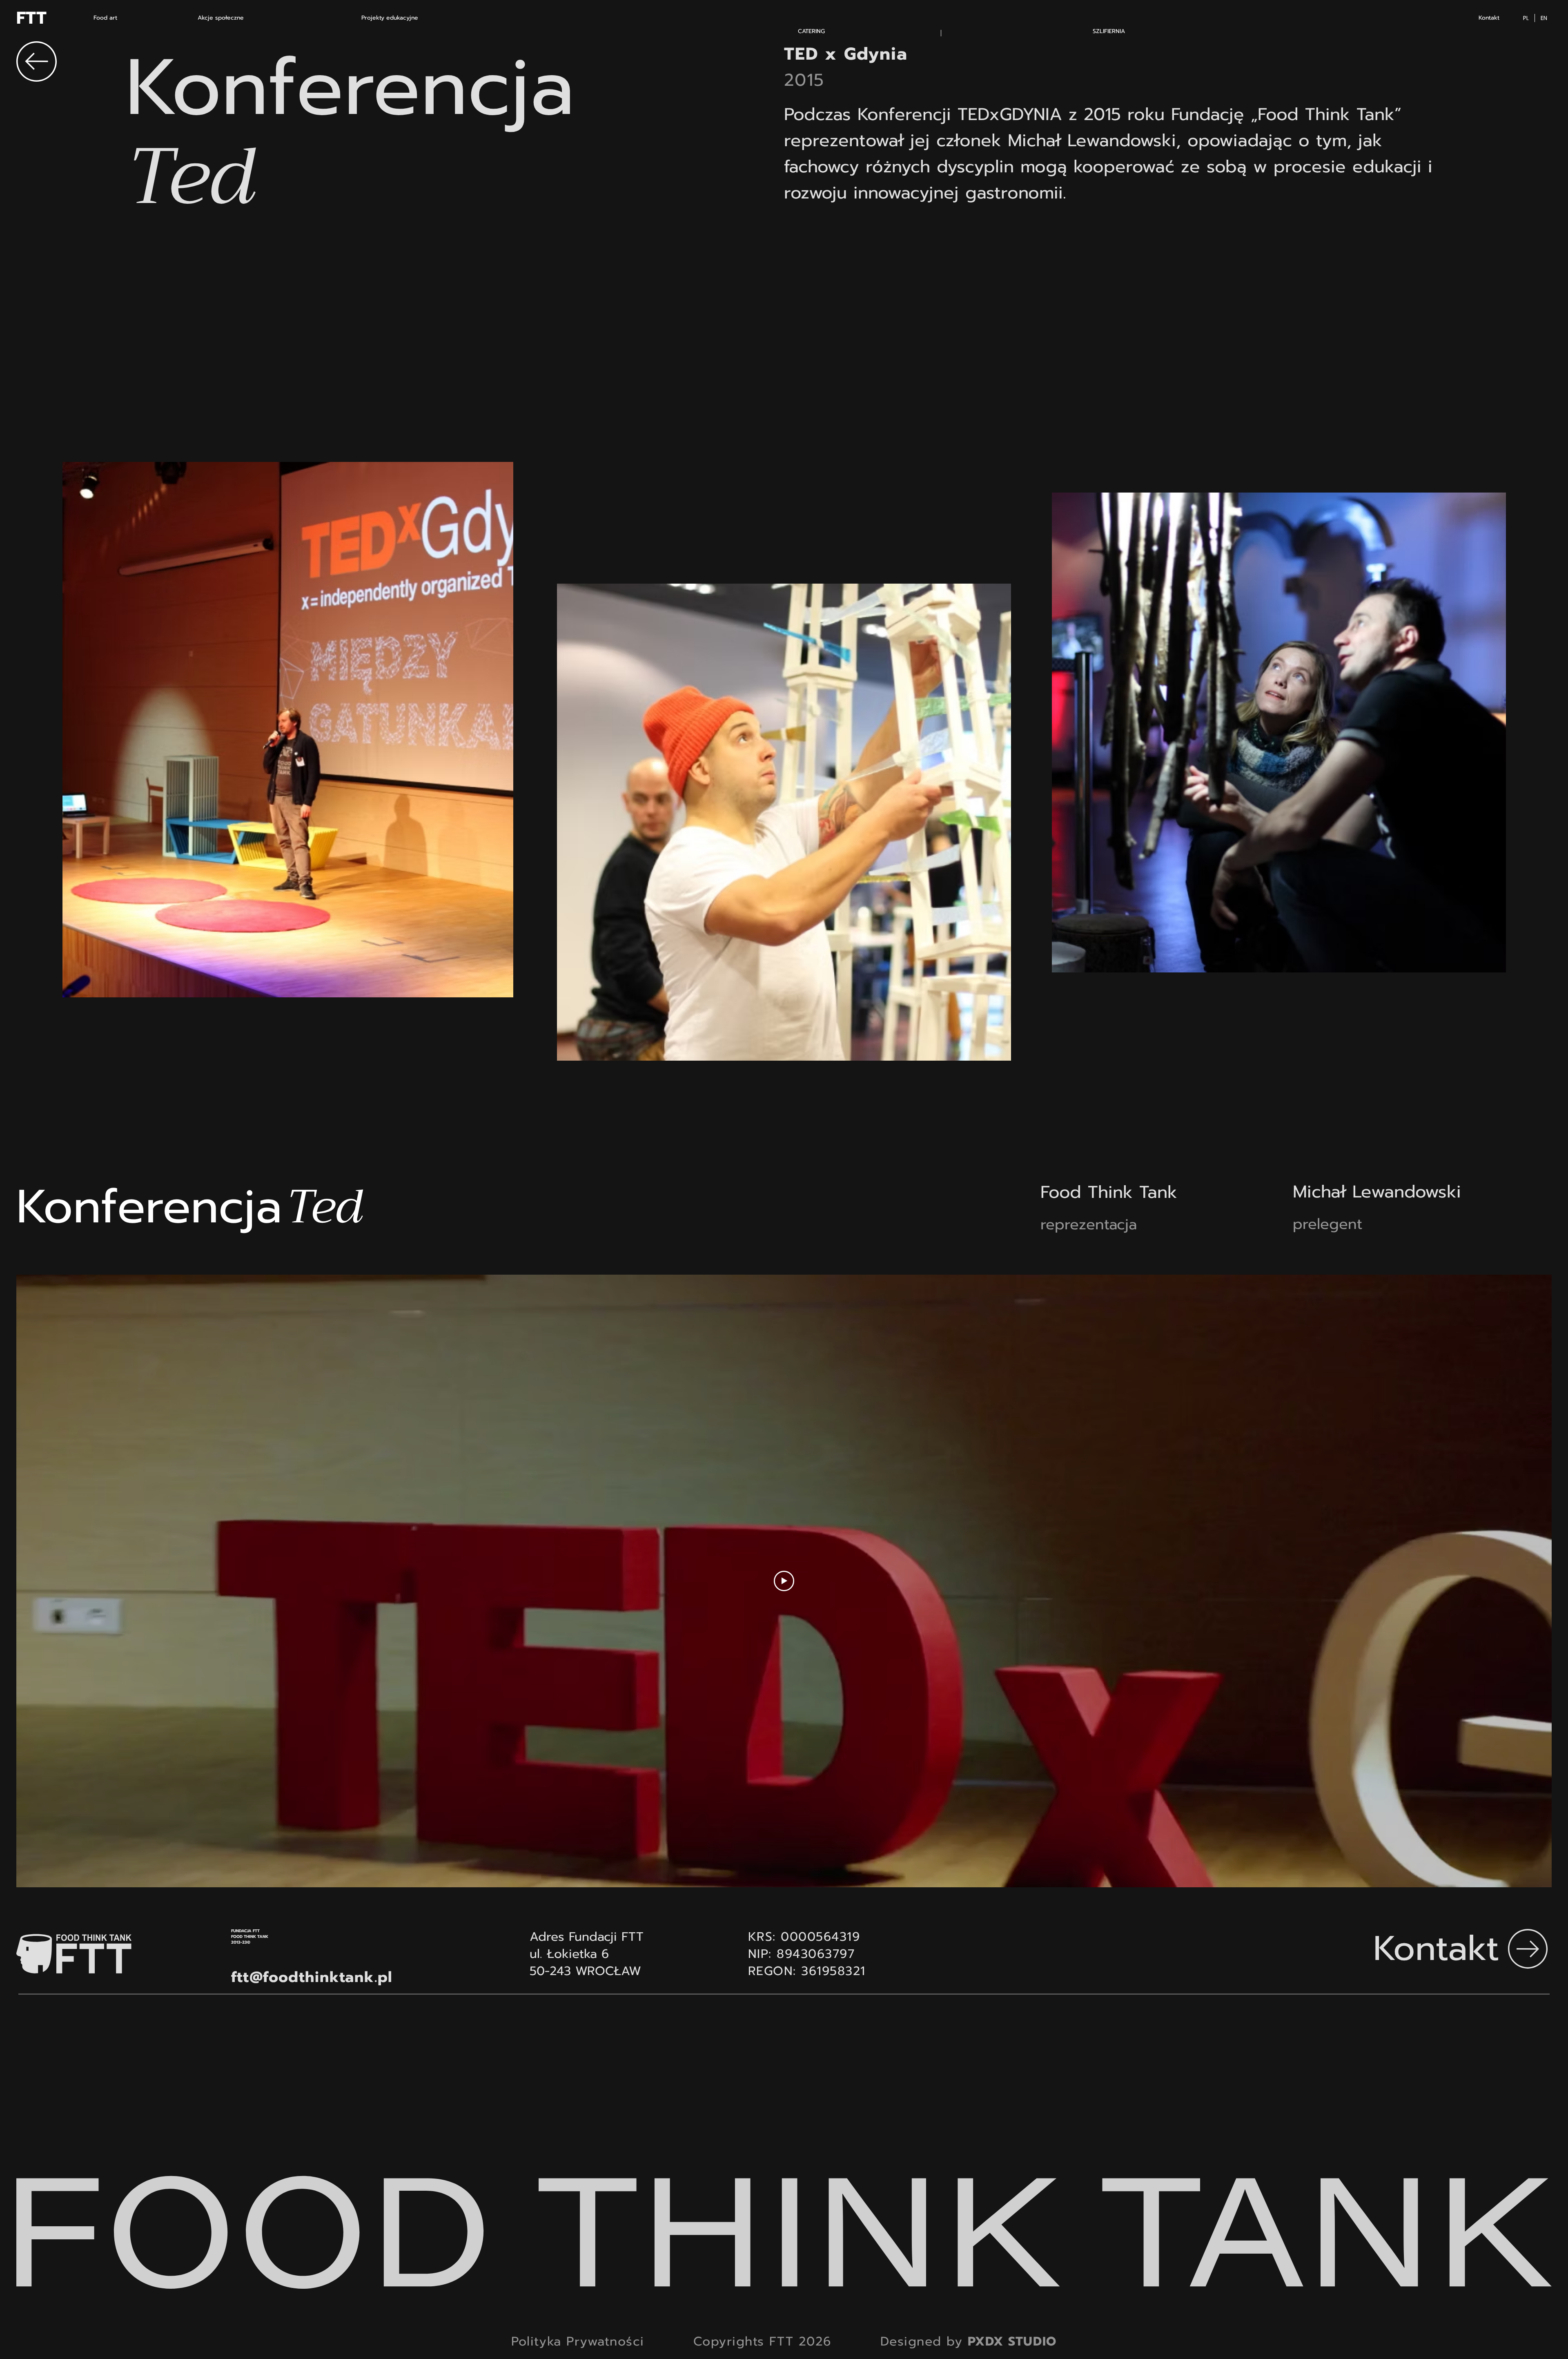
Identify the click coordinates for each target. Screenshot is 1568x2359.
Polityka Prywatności (578, 2341)
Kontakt (1436, 1948)
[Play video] (784, 1581)
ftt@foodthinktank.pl (312, 1977)
